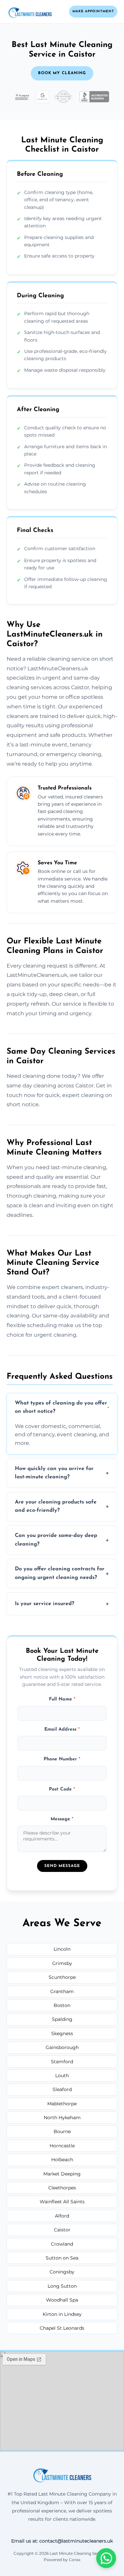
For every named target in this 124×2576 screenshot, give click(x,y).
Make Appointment (93, 11)
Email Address (62, 1729)
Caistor (62, 2230)
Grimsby (62, 1963)
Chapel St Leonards (62, 2328)
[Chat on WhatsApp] (106, 2558)
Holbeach (62, 2160)
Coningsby (62, 2272)
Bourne (62, 2131)
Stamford (62, 2062)
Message (62, 1819)
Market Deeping (62, 2174)
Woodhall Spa (62, 2300)
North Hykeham (62, 2118)
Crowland (62, 2244)
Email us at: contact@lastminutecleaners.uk (62, 2541)
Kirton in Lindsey (62, 2314)
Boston (62, 2005)
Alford (62, 2216)
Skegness (62, 2033)
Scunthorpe (62, 1977)
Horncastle (62, 2146)
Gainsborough (62, 2047)
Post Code (62, 1789)
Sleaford (62, 2089)
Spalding (62, 2019)
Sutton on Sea (62, 2258)
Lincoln (62, 1949)
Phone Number (62, 1759)
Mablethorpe (62, 2104)
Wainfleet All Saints (62, 2202)
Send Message (62, 1866)
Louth (62, 2075)
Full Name (62, 1699)
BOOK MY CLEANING (62, 73)
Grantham (62, 1991)
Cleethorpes (62, 2188)
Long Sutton (62, 2286)
